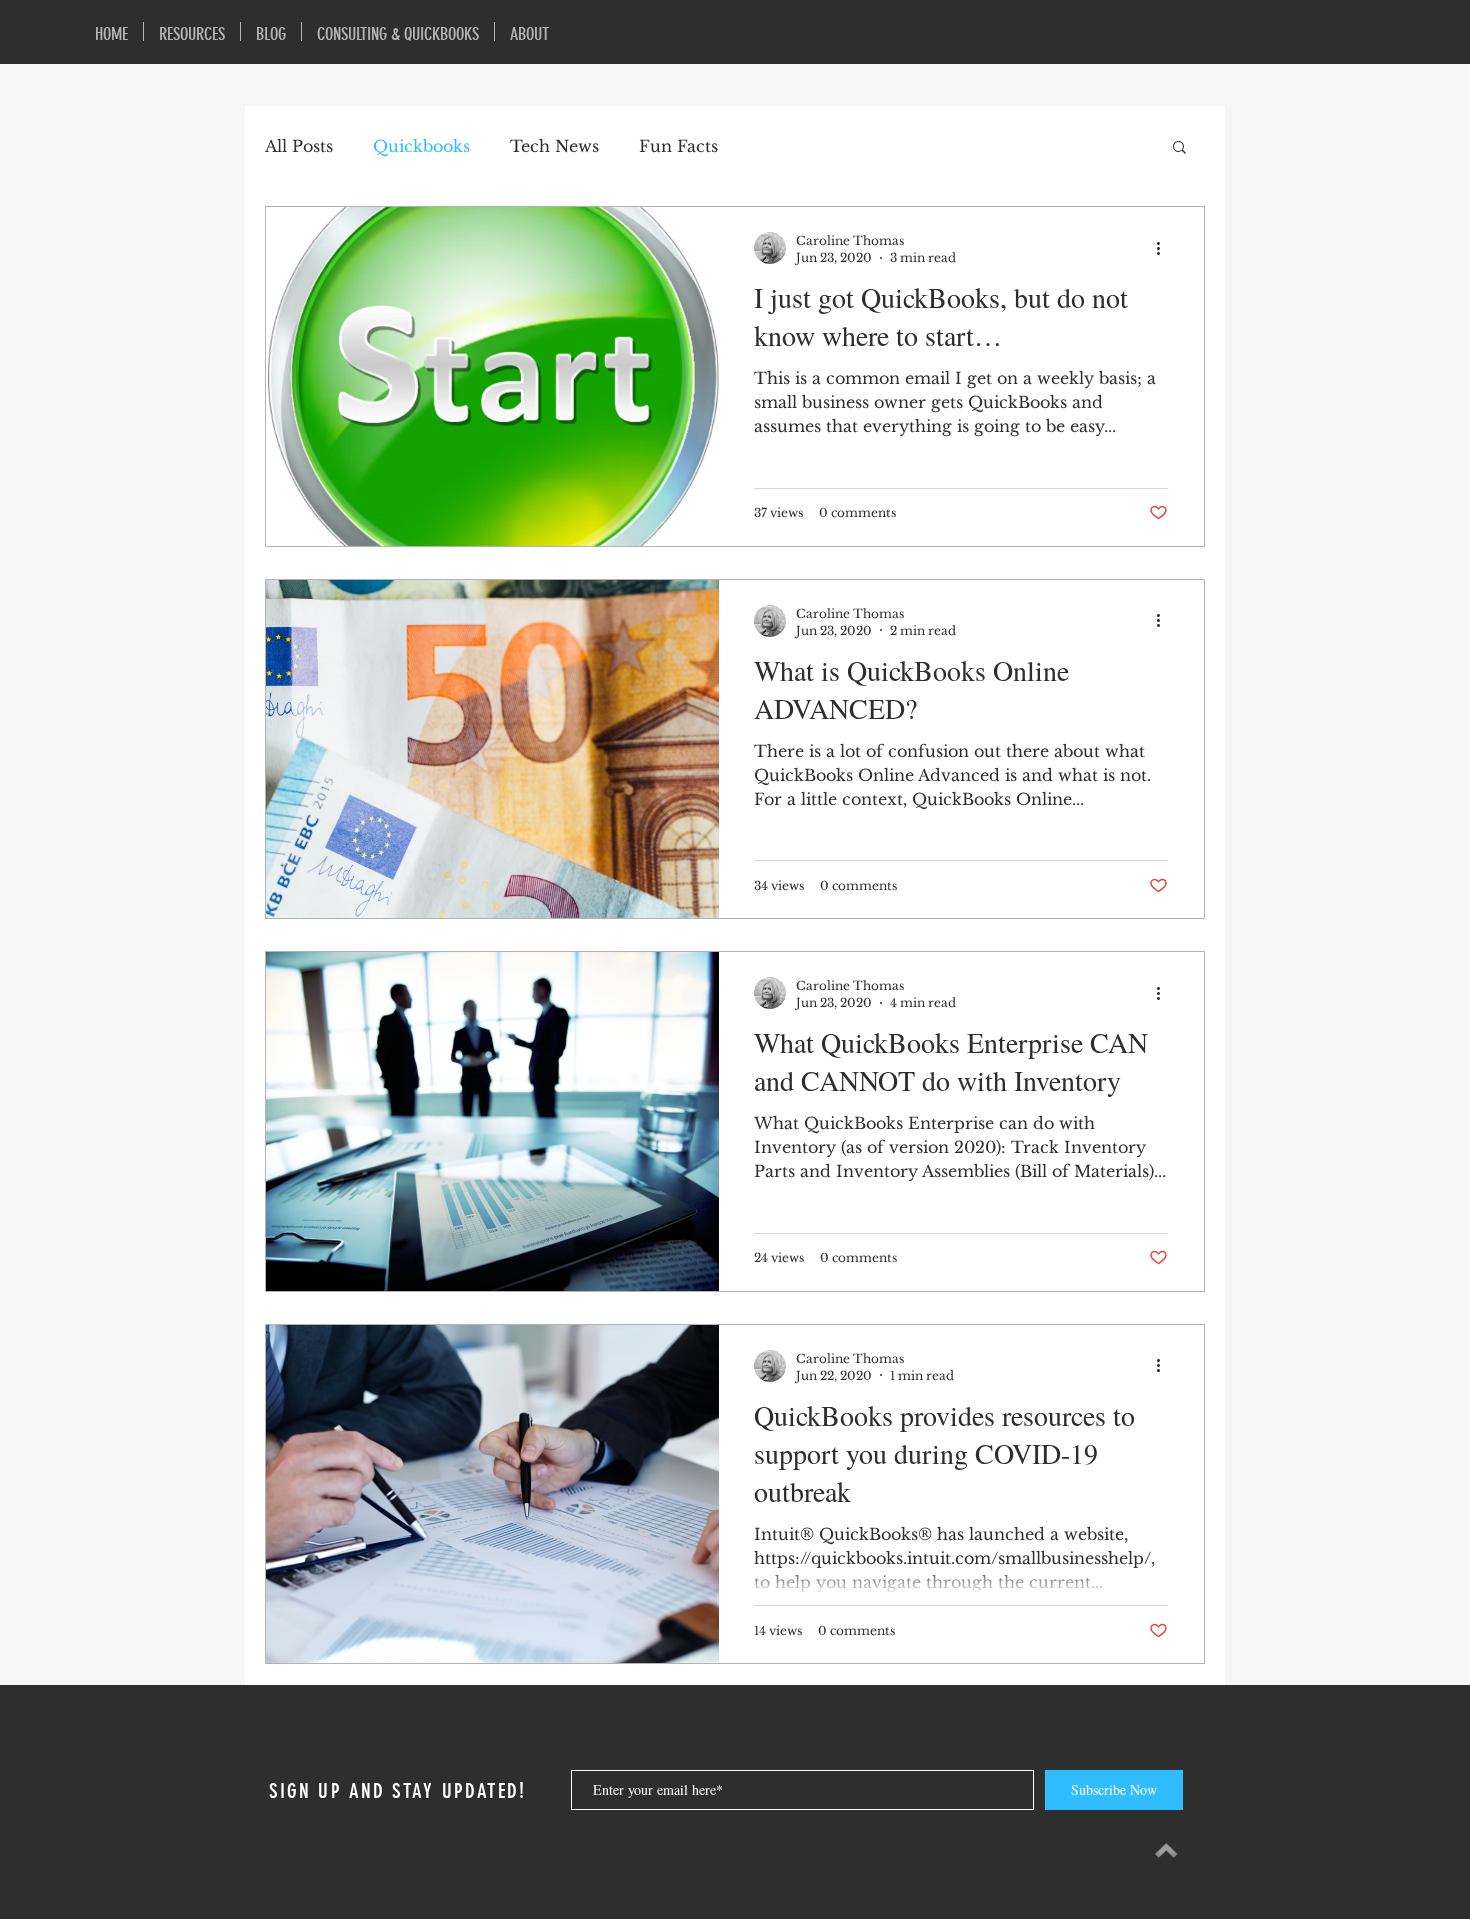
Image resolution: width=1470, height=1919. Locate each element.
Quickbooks (421, 146)
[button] (1179, 148)
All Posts (299, 146)
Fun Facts (678, 146)
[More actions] (1165, 248)
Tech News (554, 146)
